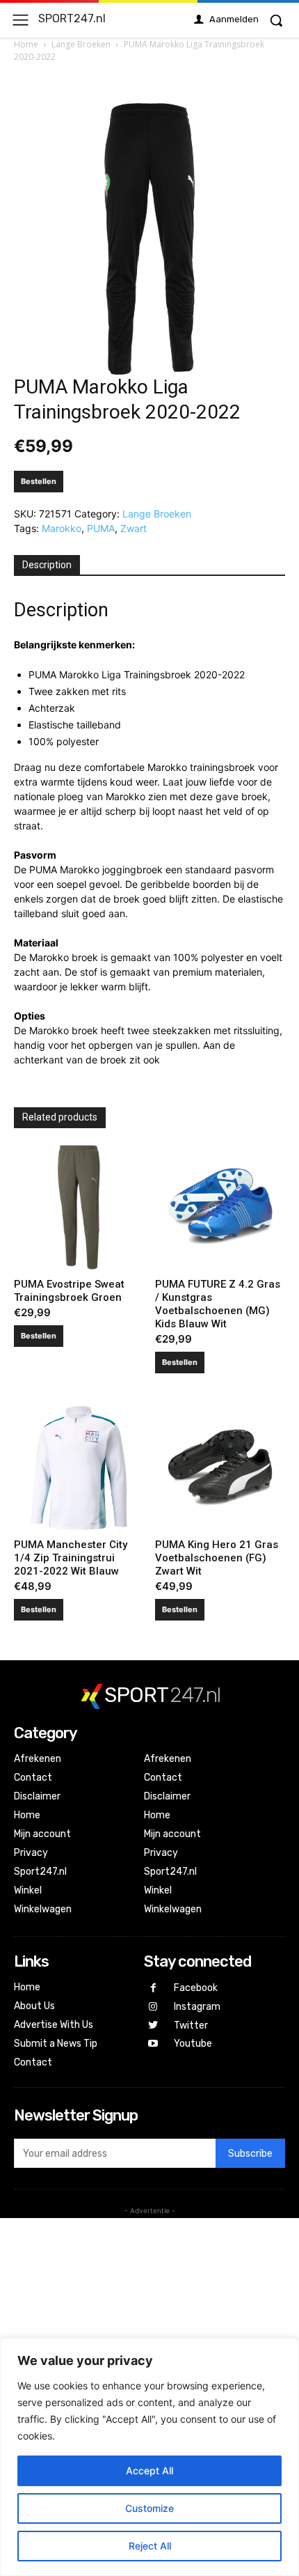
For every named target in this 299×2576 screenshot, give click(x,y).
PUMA (101, 528)
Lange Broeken (81, 44)
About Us (34, 2006)
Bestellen (39, 481)
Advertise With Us (54, 2025)
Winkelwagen (43, 1909)
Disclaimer (37, 1796)
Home (26, 44)
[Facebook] (153, 1989)
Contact (33, 1778)
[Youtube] (153, 2044)
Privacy (31, 1853)
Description (47, 565)
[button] (276, 20)
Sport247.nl (40, 1872)
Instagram (197, 2007)
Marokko (62, 528)
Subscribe (250, 2154)
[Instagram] (153, 2007)
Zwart (134, 528)
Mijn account (42, 1834)
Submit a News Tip (56, 2044)
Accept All (149, 2470)
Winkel (28, 1890)
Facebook (196, 1988)
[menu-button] (21, 20)
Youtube (193, 2044)
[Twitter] (153, 2025)
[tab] (47, 565)
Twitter (191, 2025)
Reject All (150, 2546)
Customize (149, 2508)
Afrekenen (38, 1759)
